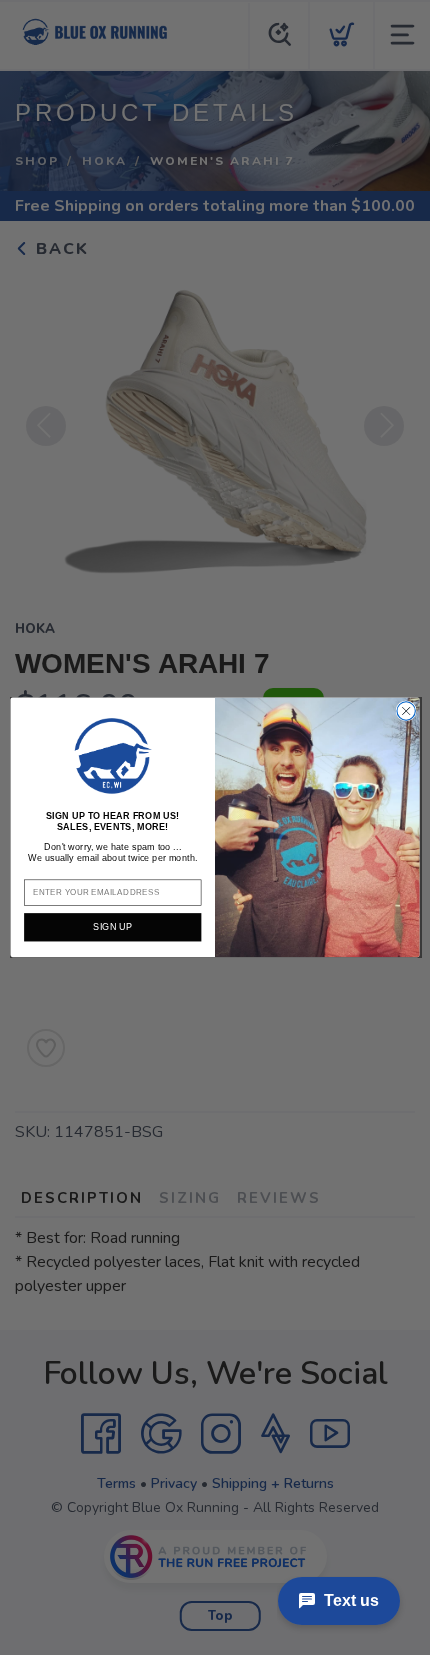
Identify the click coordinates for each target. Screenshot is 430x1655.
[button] (113, 756)
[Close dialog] (406, 711)
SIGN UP (112, 927)
